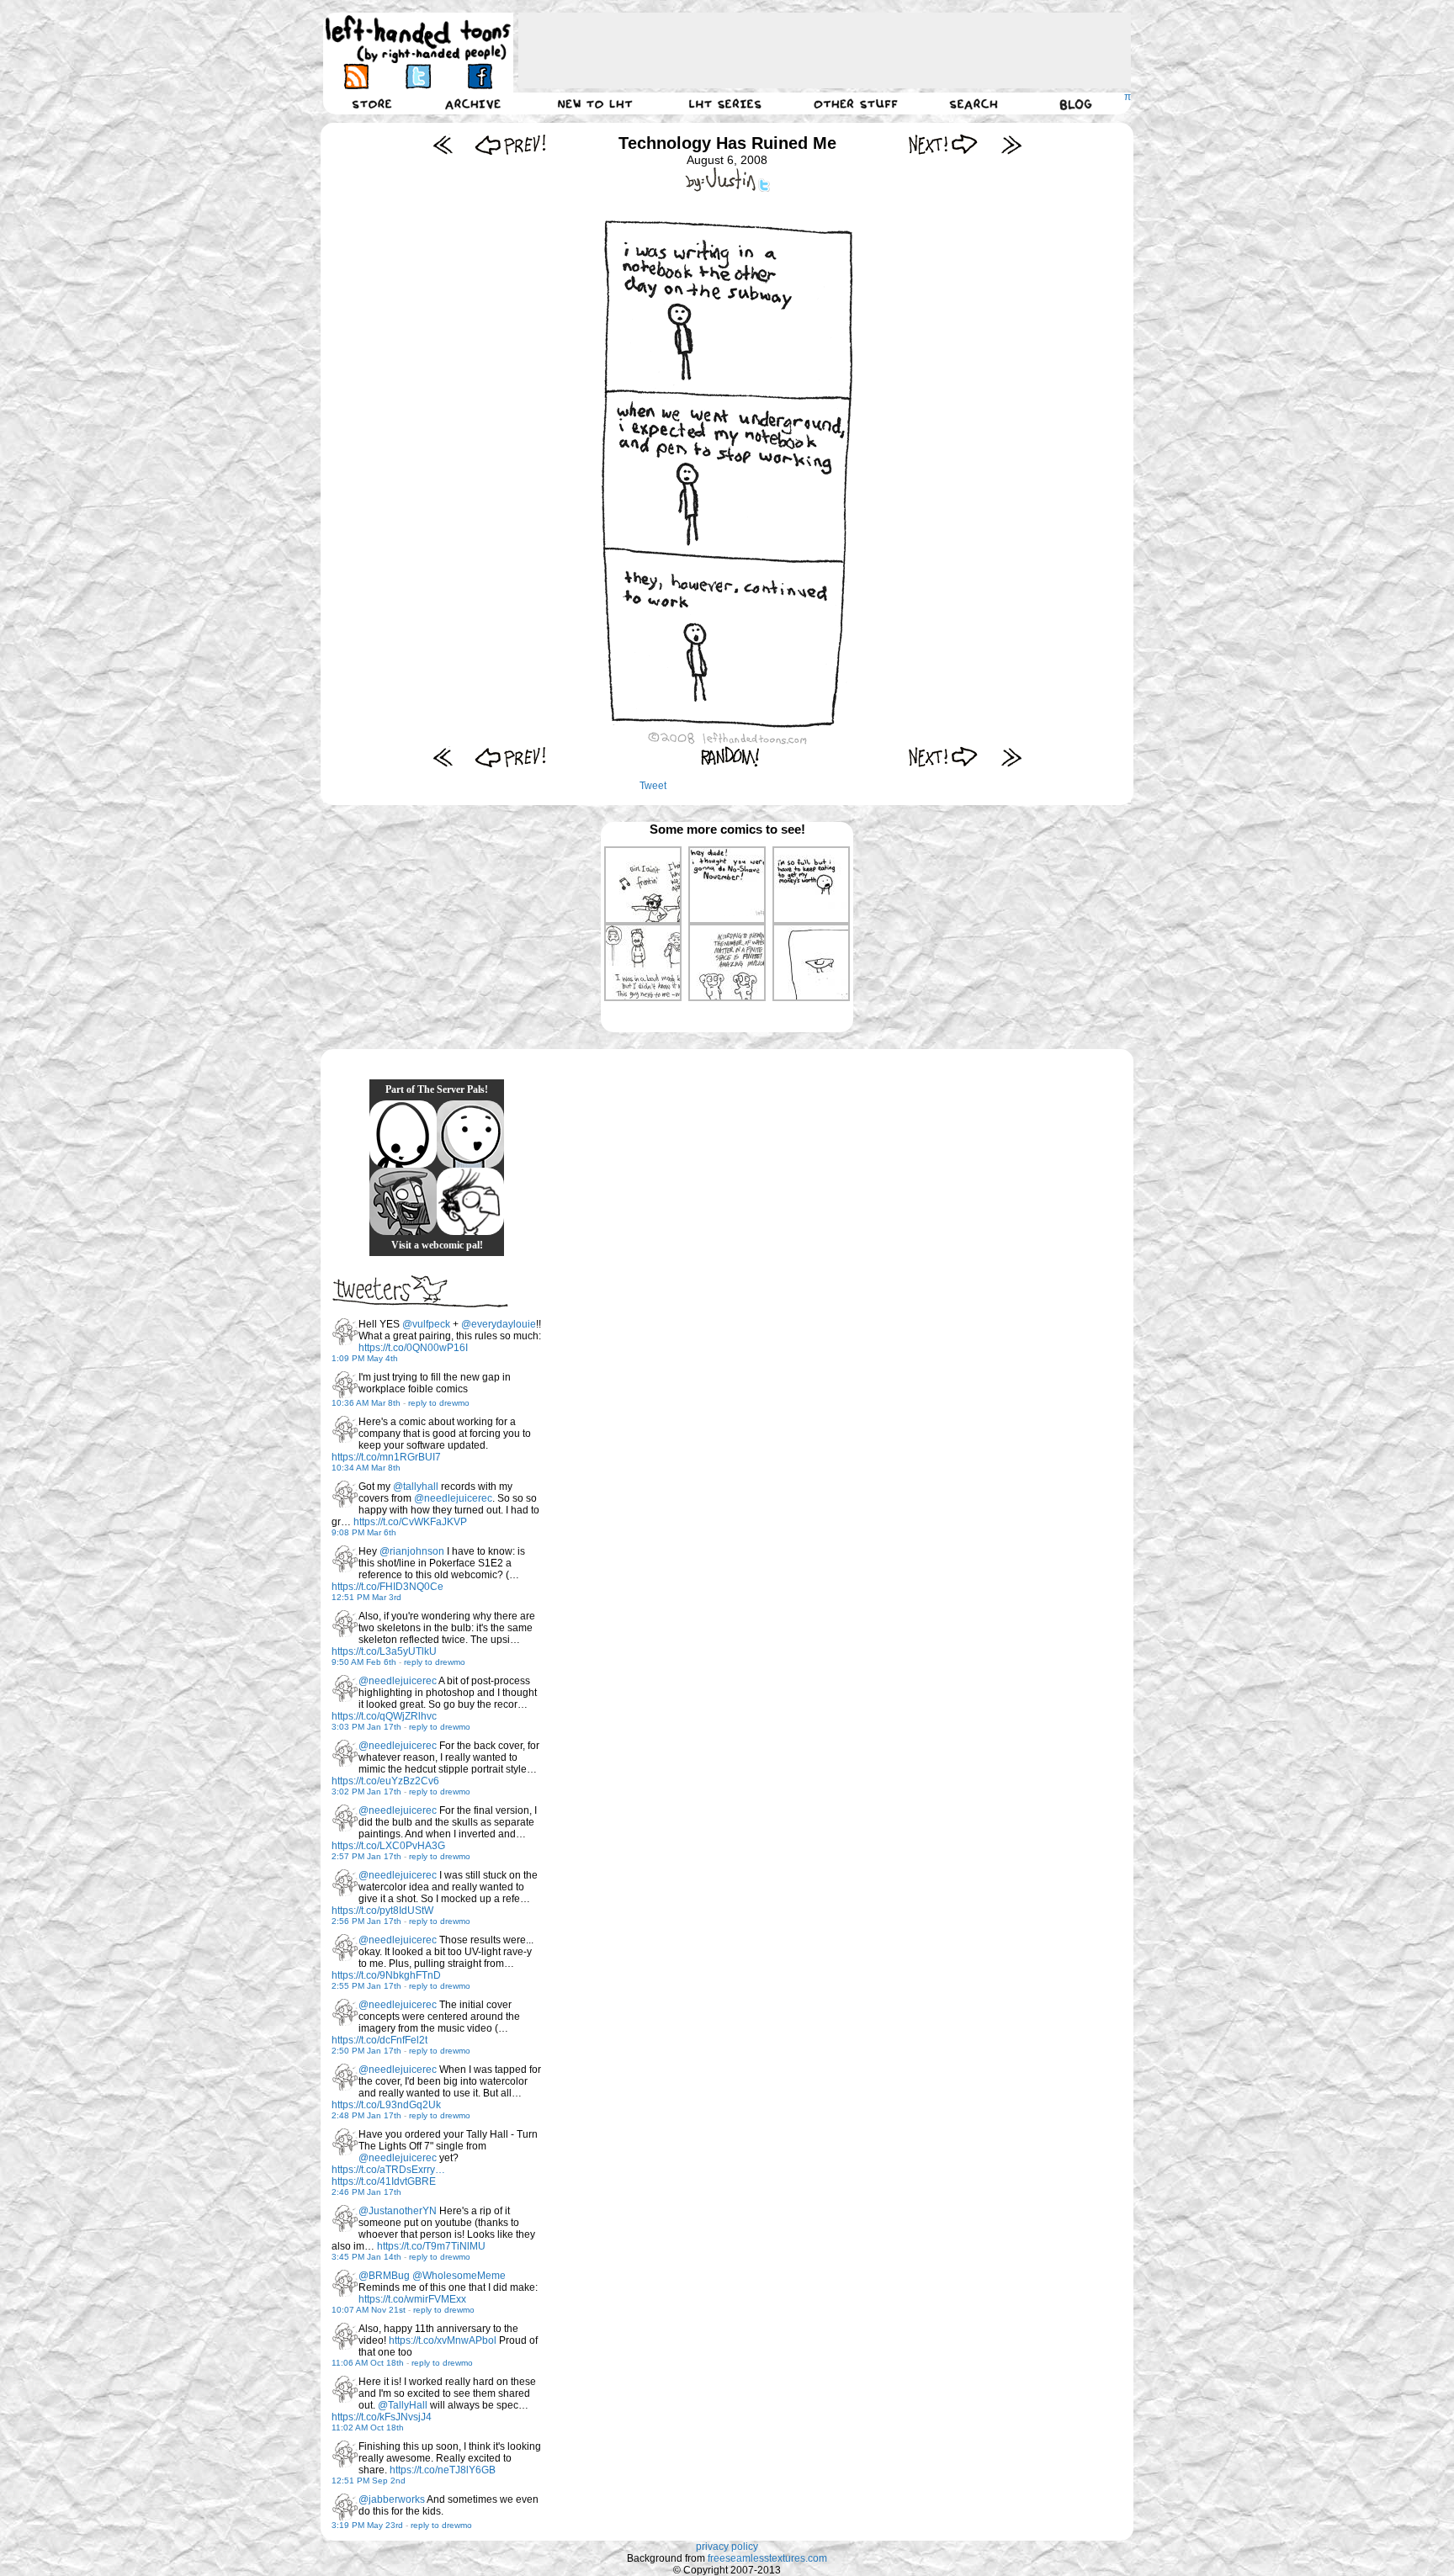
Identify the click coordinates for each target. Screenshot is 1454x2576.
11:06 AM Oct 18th (368, 2363)
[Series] (725, 103)
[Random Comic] (730, 757)
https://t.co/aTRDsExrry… (388, 2170)
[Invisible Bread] (470, 1134)
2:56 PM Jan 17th (366, 1921)
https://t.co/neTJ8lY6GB (443, 2470)
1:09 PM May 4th (365, 1358)
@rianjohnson (412, 1551)
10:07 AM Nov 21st (369, 2310)
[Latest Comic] (1011, 144)
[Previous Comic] (510, 144)
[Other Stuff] (856, 103)
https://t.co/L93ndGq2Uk (386, 2105)
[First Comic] (443, 144)
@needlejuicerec (453, 1498)
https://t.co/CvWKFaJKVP (410, 1522)
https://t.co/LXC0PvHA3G (388, 1846)
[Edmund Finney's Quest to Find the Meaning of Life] (470, 1201)
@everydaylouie (499, 1324)
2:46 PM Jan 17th (366, 2192)
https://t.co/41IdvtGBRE (384, 2181)
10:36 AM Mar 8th (366, 1403)
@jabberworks (392, 2499)
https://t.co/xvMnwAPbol (443, 2340)
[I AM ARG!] (403, 1201)
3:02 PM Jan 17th (366, 1792)
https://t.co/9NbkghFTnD (386, 1975)
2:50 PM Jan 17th (366, 2051)
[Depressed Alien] (403, 1134)
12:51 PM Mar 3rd (366, 1597)
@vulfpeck (426, 1324)
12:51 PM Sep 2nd (369, 2481)
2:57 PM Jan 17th (366, 1856)
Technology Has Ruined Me (727, 143)
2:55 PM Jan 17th (366, 1986)
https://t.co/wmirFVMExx (412, 2299)
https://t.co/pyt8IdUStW (382, 1911)
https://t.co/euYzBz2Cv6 (385, 1781)
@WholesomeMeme (459, 2276)
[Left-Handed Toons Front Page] (418, 39)
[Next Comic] (944, 144)
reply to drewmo (439, 1403)
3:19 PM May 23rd (367, 2525)
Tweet (653, 786)
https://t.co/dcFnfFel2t (379, 2040)
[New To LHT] (595, 103)
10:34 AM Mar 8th (366, 1468)
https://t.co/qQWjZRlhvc (384, 1716)
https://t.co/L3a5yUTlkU (384, 1651)
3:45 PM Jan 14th (366, 2257)
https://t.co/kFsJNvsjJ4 (382, 2417)
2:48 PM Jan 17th (366, 2115)
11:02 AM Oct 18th (368, 2428)
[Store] (372, 103)
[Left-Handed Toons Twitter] (418, 76)
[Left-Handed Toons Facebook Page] (479, 76)
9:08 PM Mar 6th (364, 1532)
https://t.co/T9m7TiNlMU (431, 2246)
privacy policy (727, 2547)
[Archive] (473, 103)
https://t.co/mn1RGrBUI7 (386, 1457)
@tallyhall (416, 1487)
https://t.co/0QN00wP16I (413, 1348)
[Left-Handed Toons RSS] (356, 76)
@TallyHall (403, 2405)
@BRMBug (384, 2276)
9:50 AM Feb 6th (364, 1662)
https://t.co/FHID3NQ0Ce (387, 1587)
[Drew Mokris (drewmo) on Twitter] (345, 1332)
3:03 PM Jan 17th (366, 1727)
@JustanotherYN (398, 2211)
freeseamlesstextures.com (767, 2558)
